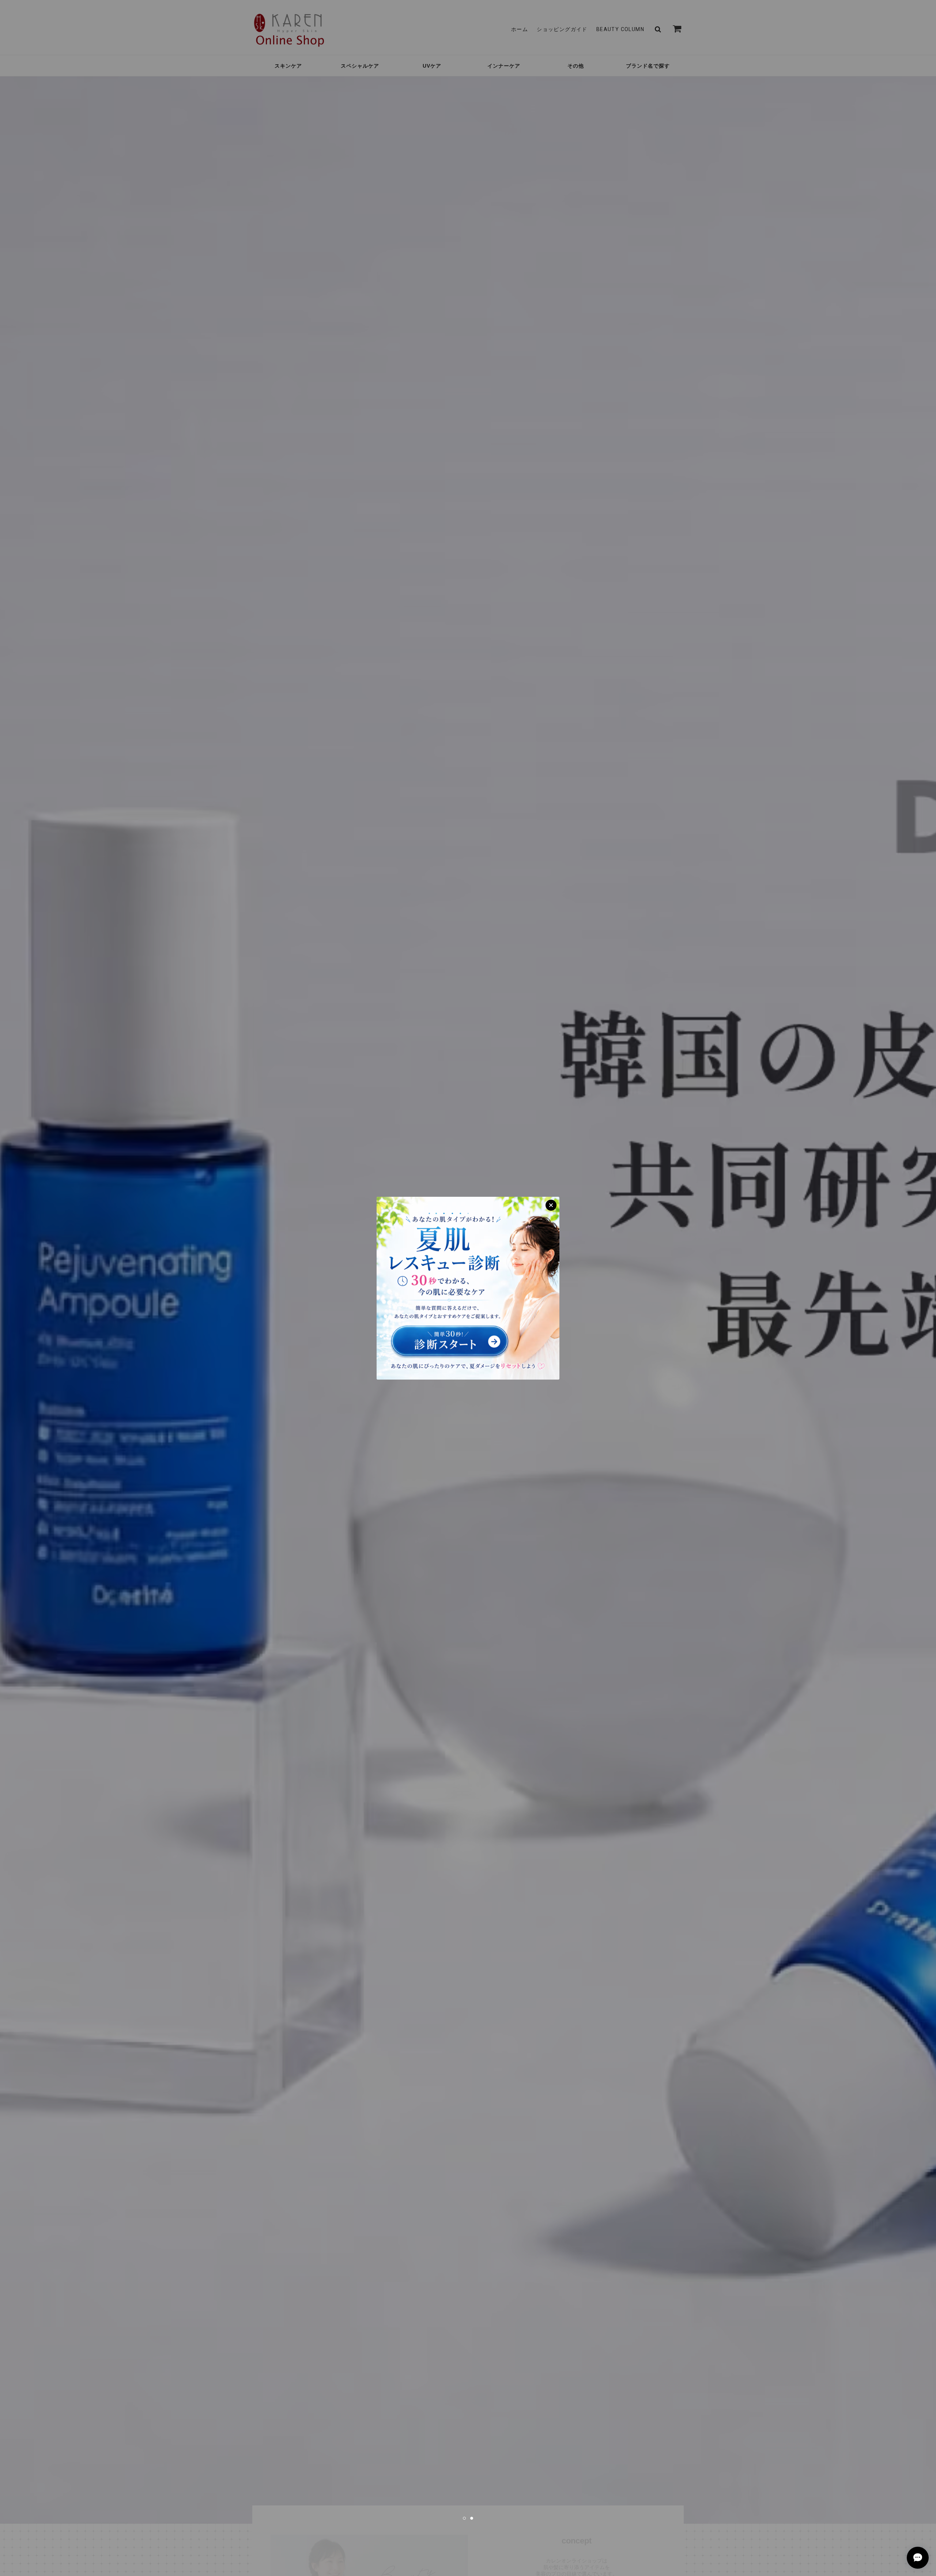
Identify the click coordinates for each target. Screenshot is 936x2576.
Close (551, 1205)
